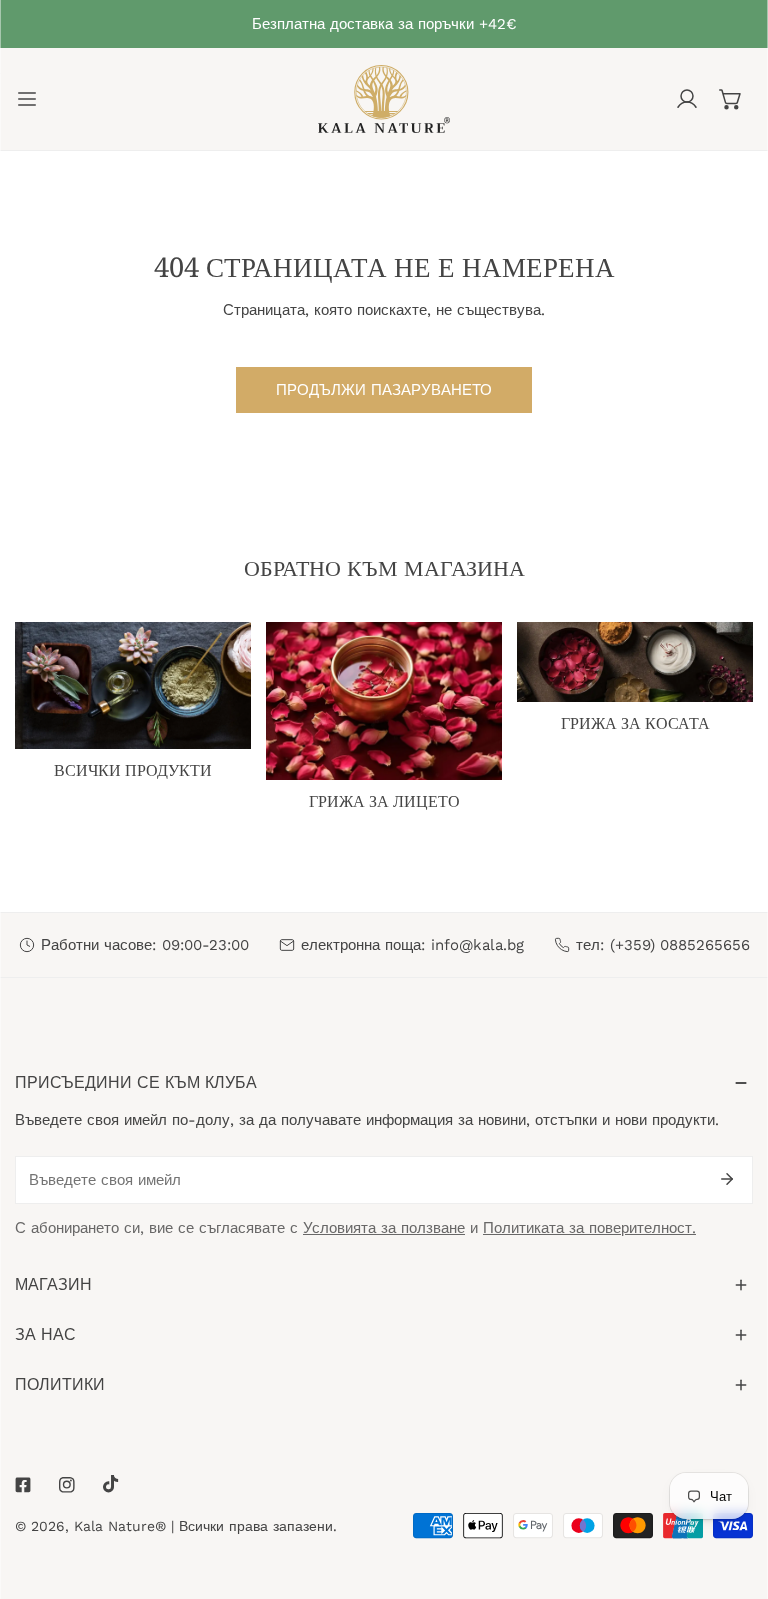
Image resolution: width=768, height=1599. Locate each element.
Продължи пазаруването (384, 390)
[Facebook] (23, 1485)
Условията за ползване (384, 1228)
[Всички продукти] (133, 685)
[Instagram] (67, 1485)
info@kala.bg (477, 945)
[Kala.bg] (384, 99)
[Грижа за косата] (635, 661)
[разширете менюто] (27, 99)
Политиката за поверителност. (589, 1228)
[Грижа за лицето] (384, 700)
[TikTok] (111, 1484)
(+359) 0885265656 (680, 945)
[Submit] (727, 1179)
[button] (731, 99)
